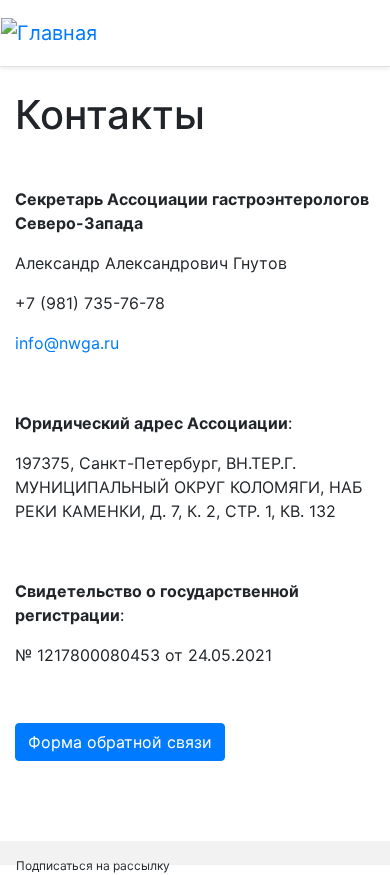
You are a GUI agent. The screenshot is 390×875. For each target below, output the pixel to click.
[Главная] (49, 33)
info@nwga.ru (67, 343)
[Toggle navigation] (346, 33)
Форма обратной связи (120, 742)
